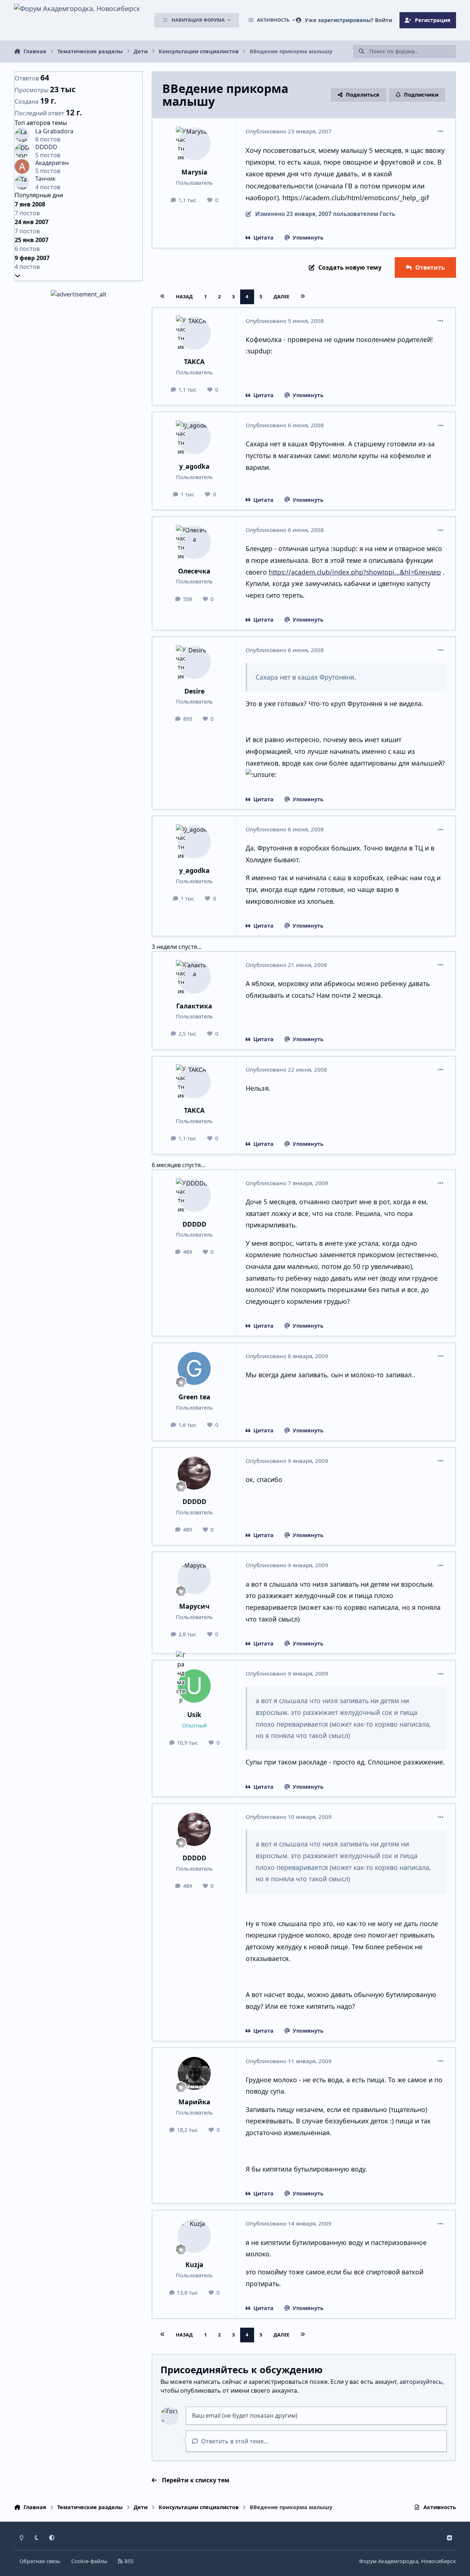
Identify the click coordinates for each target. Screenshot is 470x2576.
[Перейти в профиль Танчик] (22, 182)
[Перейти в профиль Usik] (194, 1686)
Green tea (194, 1397)
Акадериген (52, 163)
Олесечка (194, 571)
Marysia (194, 172)
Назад (184, 296)
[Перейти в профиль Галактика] (194, 977)
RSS (128, 2561)
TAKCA (194, 361)
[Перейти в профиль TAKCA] (194, 333)
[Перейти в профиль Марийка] (194, 2074)
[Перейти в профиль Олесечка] (194, 542)
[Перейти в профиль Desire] (194, 663)
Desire (194, 691)
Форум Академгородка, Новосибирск (408, 2561)
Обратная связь (40, 2561)
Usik (194, 1715)
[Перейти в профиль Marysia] (194, 144)
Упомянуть (308, 238)
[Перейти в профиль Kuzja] (194, 2236)
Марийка (194, 2102)
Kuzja (194, 2264)
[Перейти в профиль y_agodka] (194, 438)
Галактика (194, 1006)
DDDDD (194, 1224)
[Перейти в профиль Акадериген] (22, 166)
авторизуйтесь (421, 2382)
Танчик (45, 179)
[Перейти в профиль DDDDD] (194, 1196)
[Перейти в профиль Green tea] (194, 1369)
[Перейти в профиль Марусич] (194, 1578)
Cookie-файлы (89, 2561)
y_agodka (194, 466)
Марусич (194, 1606)
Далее (281, 296)
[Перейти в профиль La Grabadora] (22, 135)
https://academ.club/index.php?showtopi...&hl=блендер (355, 572)
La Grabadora (54, 131)
